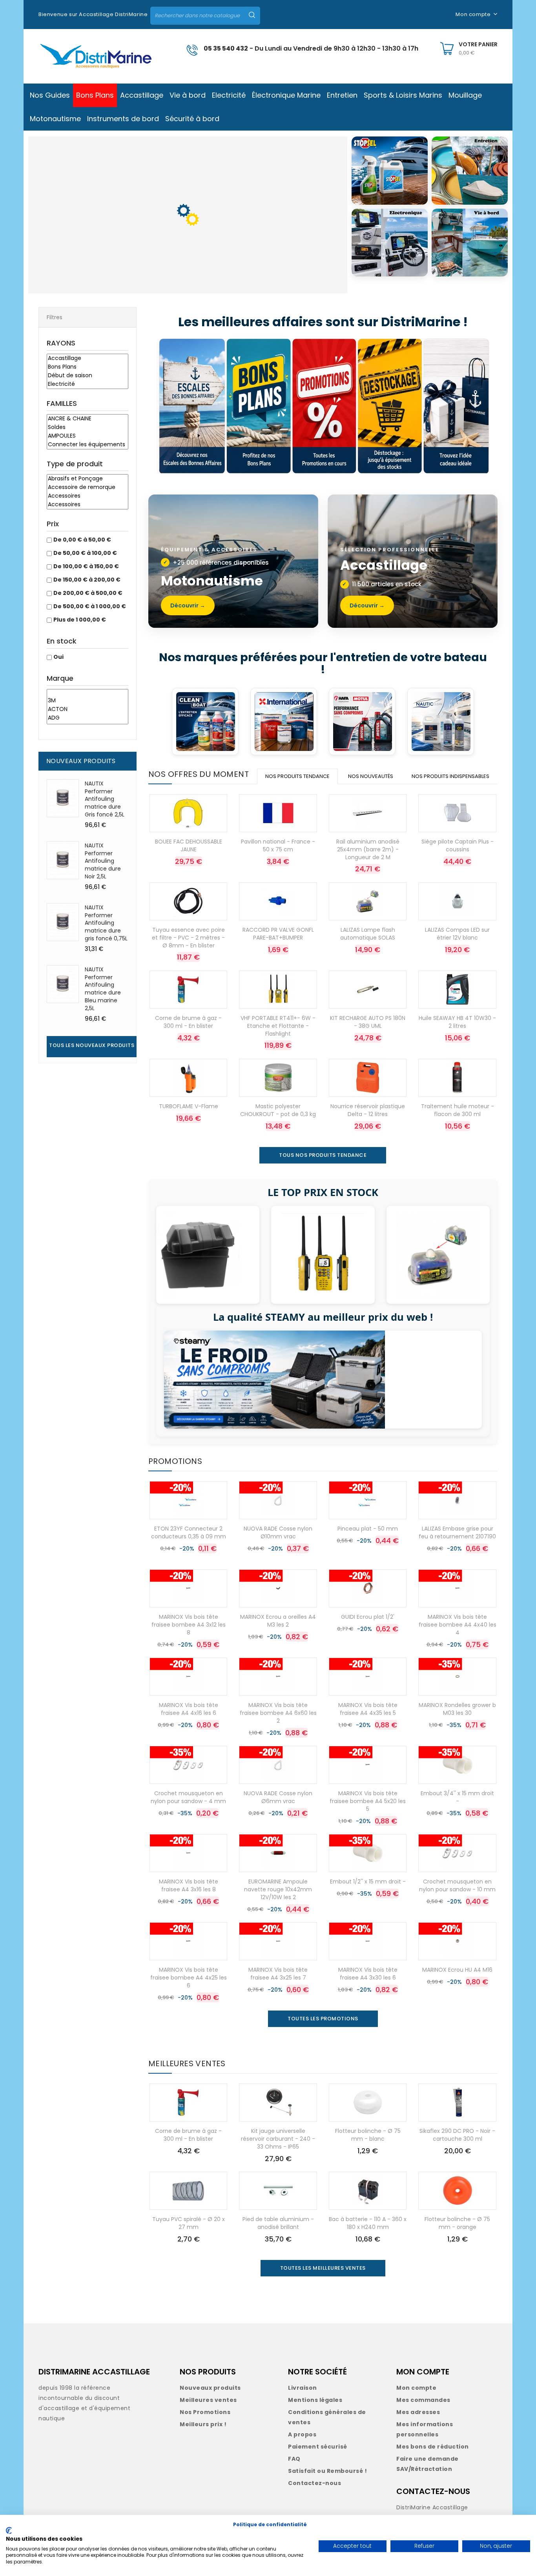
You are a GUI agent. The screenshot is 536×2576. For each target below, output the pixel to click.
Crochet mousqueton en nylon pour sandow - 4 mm (188, 1797)
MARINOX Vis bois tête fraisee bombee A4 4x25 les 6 (189, 1978)
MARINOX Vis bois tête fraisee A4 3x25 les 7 (278, 1974)
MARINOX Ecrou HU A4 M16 (457, 1970)
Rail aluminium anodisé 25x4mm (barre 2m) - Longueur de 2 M (368, 849)
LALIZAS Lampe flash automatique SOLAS (368, 934)
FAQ (294, 2459)
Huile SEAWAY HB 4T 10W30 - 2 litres (457, 1022)
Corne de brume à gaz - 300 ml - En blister (188, 1022)
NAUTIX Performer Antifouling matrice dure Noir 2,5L (103, 861)
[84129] (88, 693)
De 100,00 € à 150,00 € (86, 566)
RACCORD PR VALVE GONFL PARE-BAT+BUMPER (278, 934)
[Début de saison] (88, 376)
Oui (58, 657)
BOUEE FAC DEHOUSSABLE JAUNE (189, 845)
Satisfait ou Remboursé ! (327, 2471)
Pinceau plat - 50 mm (368, 1529)
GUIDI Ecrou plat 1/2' (368, 1617)
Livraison (303, 2388)
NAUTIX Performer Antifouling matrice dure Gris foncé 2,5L (105, 799)
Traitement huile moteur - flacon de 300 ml (458, 1110)
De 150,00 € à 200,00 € (87, 580)
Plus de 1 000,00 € (80, 620)
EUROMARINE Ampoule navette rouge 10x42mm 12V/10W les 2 (278, 1889)
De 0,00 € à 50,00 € (82, 540)
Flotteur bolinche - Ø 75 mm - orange (457, 2223)
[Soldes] (88, 427)
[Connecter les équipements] (88, 445)
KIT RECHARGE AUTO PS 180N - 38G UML (368, 1022)
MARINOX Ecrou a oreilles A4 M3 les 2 (278, 1621)
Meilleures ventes (208, 2400)
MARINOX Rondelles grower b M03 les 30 (457, 1709)
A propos (302, 2434)
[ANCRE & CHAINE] (88, 419)
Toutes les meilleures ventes (323, 2268)
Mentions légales (315, 2400)
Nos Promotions (205, 2412)
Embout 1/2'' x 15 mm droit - (368, 1882)
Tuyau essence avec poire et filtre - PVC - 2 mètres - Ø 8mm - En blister (188, 938)
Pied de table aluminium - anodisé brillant (278, 2223)
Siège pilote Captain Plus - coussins (458, 845)
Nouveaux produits (210, 2388)
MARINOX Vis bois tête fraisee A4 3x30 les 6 (368, 1974)
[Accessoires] (88, 496)
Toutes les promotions (323, 2019)
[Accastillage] (88, 358)
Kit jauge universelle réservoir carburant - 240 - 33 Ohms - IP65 (278, 2139)
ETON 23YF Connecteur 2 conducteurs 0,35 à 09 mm (189, 1533)
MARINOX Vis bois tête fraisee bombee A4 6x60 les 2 (278, 1713)
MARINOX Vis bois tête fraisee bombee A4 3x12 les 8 (189, 1625)
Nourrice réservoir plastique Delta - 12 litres (368, 1110)
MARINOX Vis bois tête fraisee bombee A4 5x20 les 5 (368, 1801)
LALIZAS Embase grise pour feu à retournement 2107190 (457, 1533)
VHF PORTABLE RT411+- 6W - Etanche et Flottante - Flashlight (278, 1026)
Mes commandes (423, 2400)
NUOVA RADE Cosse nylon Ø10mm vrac (278, 1533)
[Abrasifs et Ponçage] (88, 479)
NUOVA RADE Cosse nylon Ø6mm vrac (278, 1797)
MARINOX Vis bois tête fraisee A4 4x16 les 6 (189, 1709)
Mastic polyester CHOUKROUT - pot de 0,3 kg (278, 1110)
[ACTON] (88, 709)
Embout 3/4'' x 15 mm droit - (457, 1797)
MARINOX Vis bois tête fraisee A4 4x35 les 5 (368, 1709)
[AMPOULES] (88, 436)
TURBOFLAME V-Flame (189, 1106)
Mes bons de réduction (433, 2447)
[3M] (88, 701)
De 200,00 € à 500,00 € (88, 593)
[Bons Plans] (88, 367)
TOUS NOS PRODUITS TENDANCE (323, 1155)
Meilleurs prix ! (203, 2424)
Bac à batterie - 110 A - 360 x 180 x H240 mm (368, 2223)
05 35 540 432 (226, 48)
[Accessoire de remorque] (88, 487)
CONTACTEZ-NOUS (433, 2491)
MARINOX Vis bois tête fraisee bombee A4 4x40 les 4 (458, 1625)
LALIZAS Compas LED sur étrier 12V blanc (457, 934)
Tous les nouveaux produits (92, 1045)
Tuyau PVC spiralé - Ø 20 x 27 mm (189, 2223)
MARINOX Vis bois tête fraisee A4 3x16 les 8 (189, 1885)
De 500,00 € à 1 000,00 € (90, 606)
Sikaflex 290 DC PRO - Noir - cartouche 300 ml (457, 2135)
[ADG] (88, 718)
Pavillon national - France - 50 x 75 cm (278, 845)
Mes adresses (418, 2412)
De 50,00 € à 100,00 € (85, 553)
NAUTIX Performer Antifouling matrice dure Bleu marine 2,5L (103, 989)
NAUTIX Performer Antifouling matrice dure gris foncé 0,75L (106, 923)
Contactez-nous (314, 2483)
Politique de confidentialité (270, 2524)
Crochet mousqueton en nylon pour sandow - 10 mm (457, 1885)
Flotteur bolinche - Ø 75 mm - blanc (368, 2135)
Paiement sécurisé (318, 2447)
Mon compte (416, 2388)
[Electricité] (88, 384)
